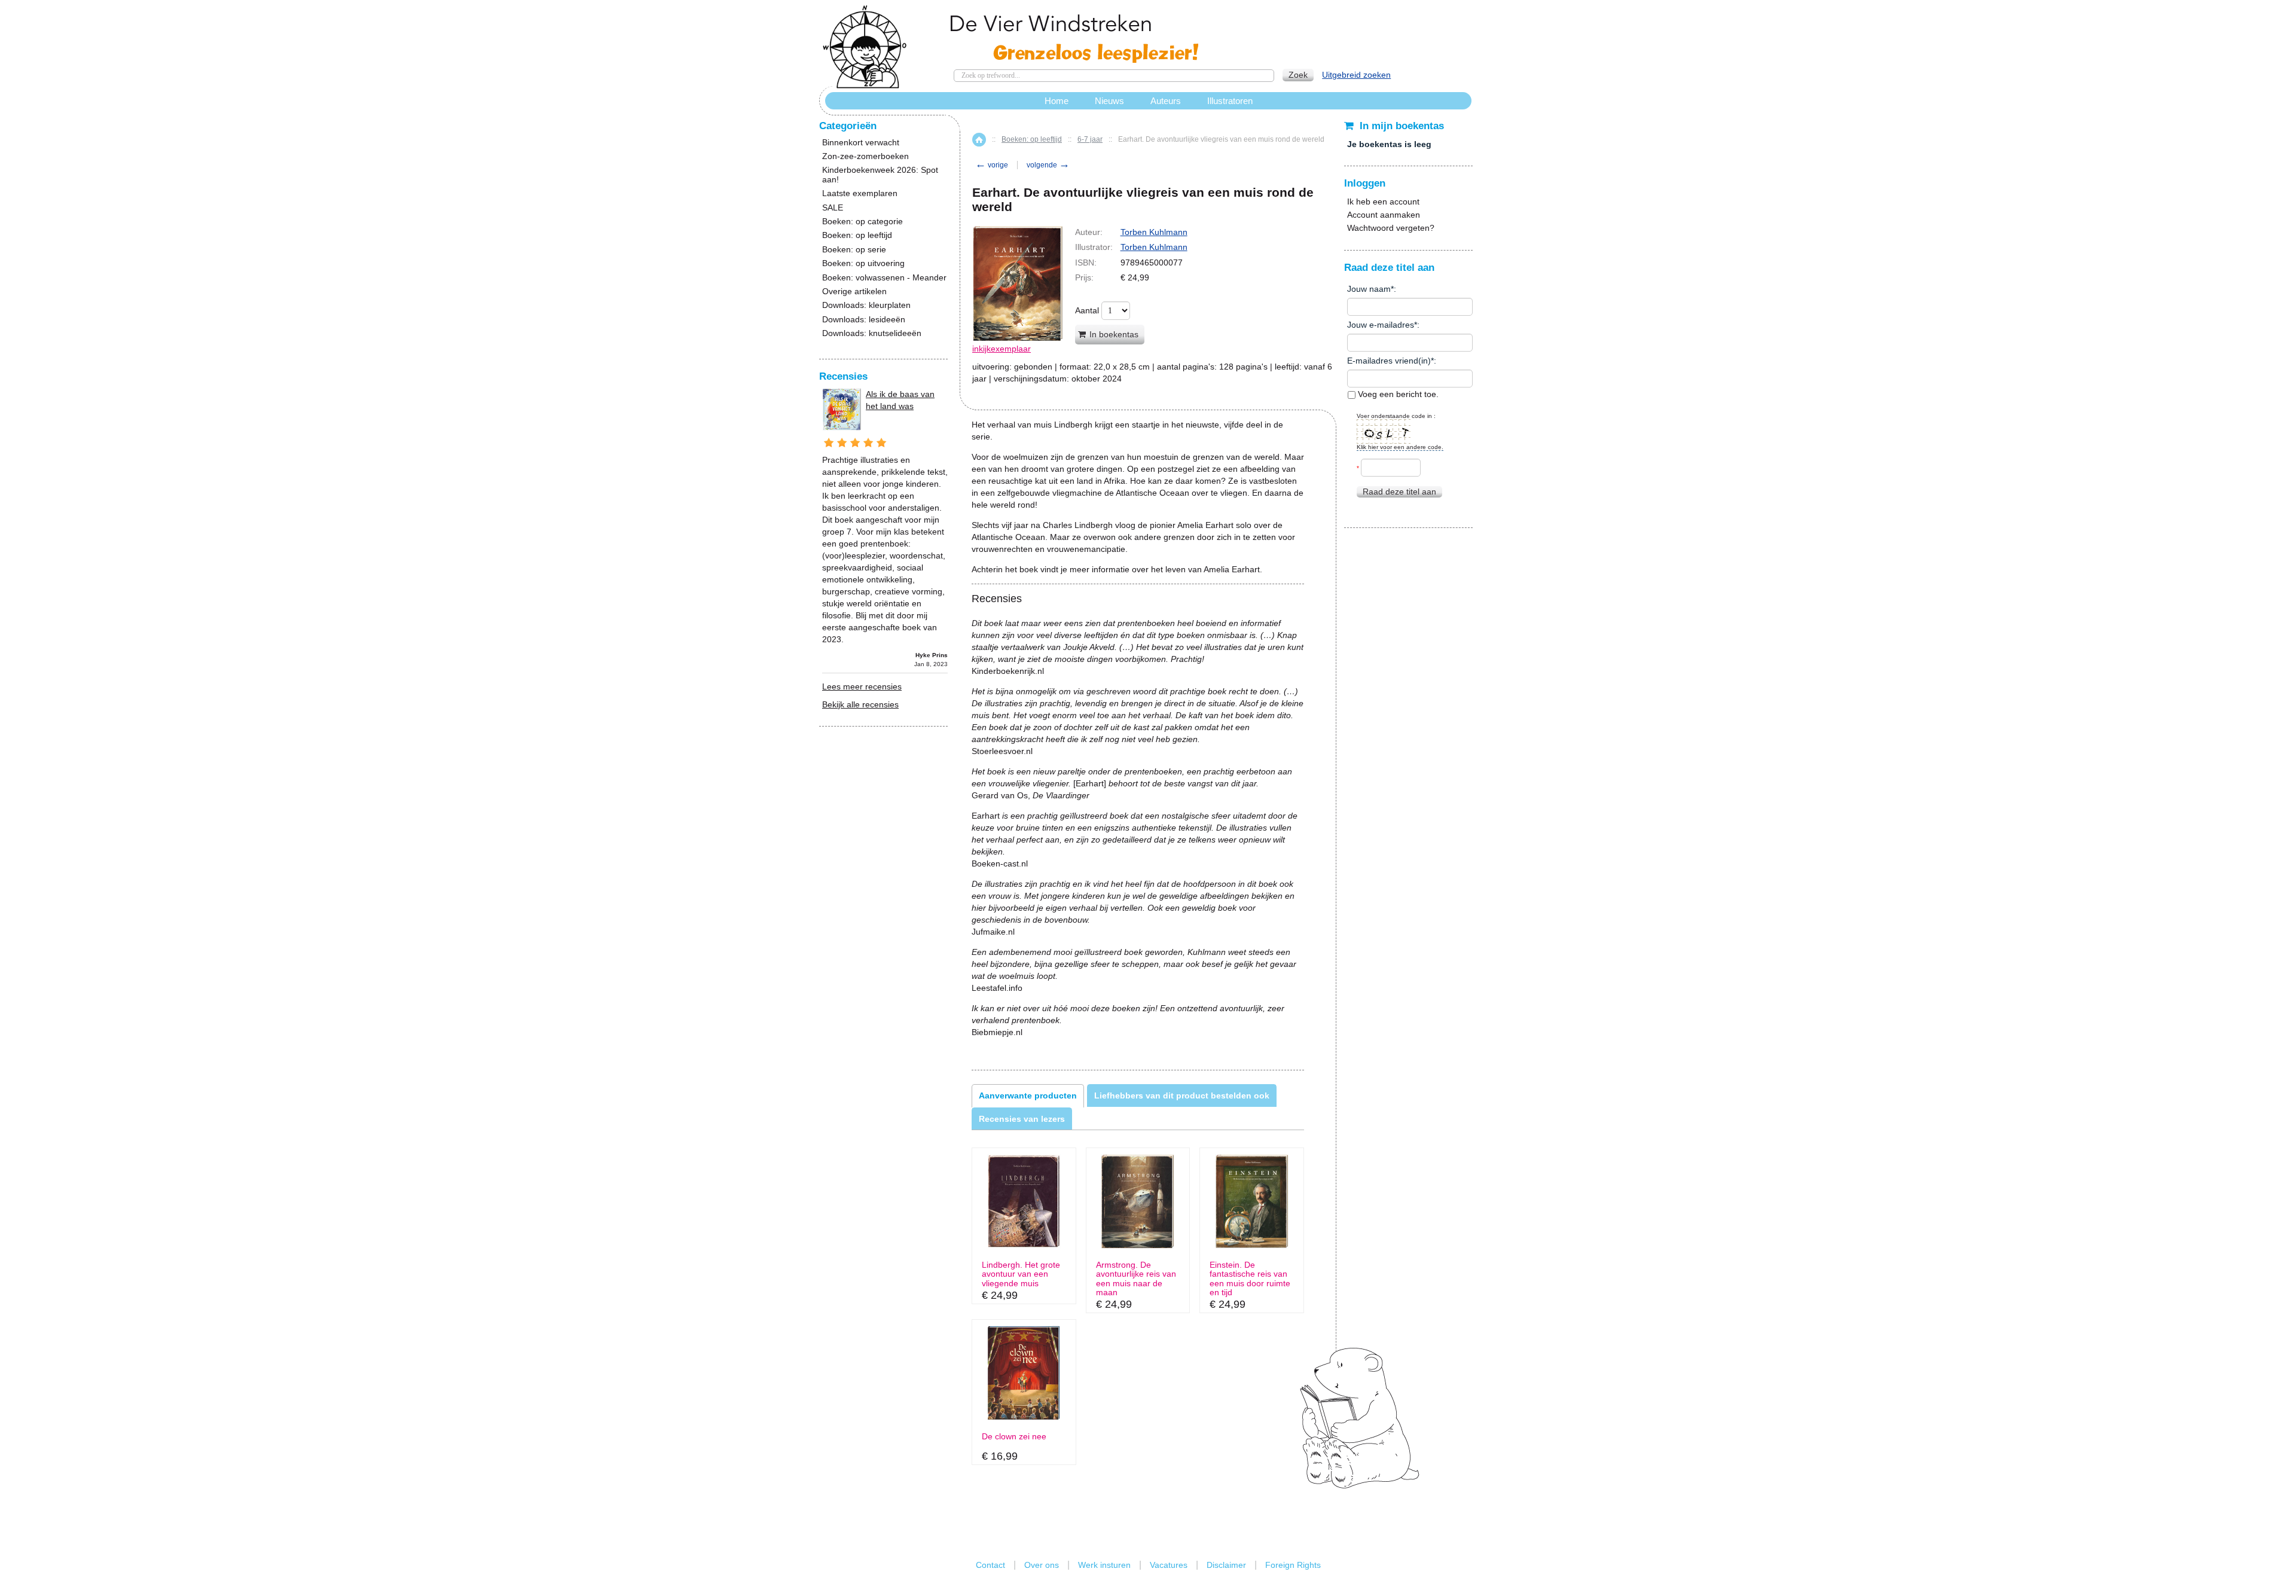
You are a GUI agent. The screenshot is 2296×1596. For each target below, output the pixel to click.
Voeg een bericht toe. (1397, 394)
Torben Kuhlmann (1154, 232)
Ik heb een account (1383, 202)
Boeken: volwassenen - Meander (884, 278)
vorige (992, 165)
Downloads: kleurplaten (866, 305)
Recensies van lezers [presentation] (1022, 1119)
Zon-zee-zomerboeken (865, 156)
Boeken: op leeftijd (1032, 139)
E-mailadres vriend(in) (1389, 361)
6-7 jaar (1090, 139)
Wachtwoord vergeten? (1391, 228)
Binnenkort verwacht (861, 143)
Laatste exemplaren (860, 193)
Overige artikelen (854, 292)
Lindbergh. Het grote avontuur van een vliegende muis (1021, 1274)
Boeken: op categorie (862, 222)
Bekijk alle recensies (860, 704)
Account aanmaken (1384, 215)
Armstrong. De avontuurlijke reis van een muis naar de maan (1136, 1279)
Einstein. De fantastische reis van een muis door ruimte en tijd (1250, 1279)
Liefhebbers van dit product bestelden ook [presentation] (1182, 1095)
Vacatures (1169, 1565)
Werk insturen (1104, 1565)
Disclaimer (1226, 1565)
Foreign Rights (1293, 1565)
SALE (833, 208)
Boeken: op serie (854, 250)
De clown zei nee (1014, 1437)
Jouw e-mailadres (1381, 325)
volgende (1048, 165)
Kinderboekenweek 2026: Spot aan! (880, 175)
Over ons (1042, 1565)
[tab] (1028, 1095)
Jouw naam (1369, 289)
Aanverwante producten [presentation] (1028, 1095)
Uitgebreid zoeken (1356, 75)
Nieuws (1109, 101)
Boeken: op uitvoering (863, 263)
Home (979, 140)
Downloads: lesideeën (864, 320)
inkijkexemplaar (1002, 349)
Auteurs (1166, 101)
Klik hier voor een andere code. (1400, 447)
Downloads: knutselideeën (872, 333)
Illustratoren (1230, 101)
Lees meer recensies (862, 686)
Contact (990, 1565)
